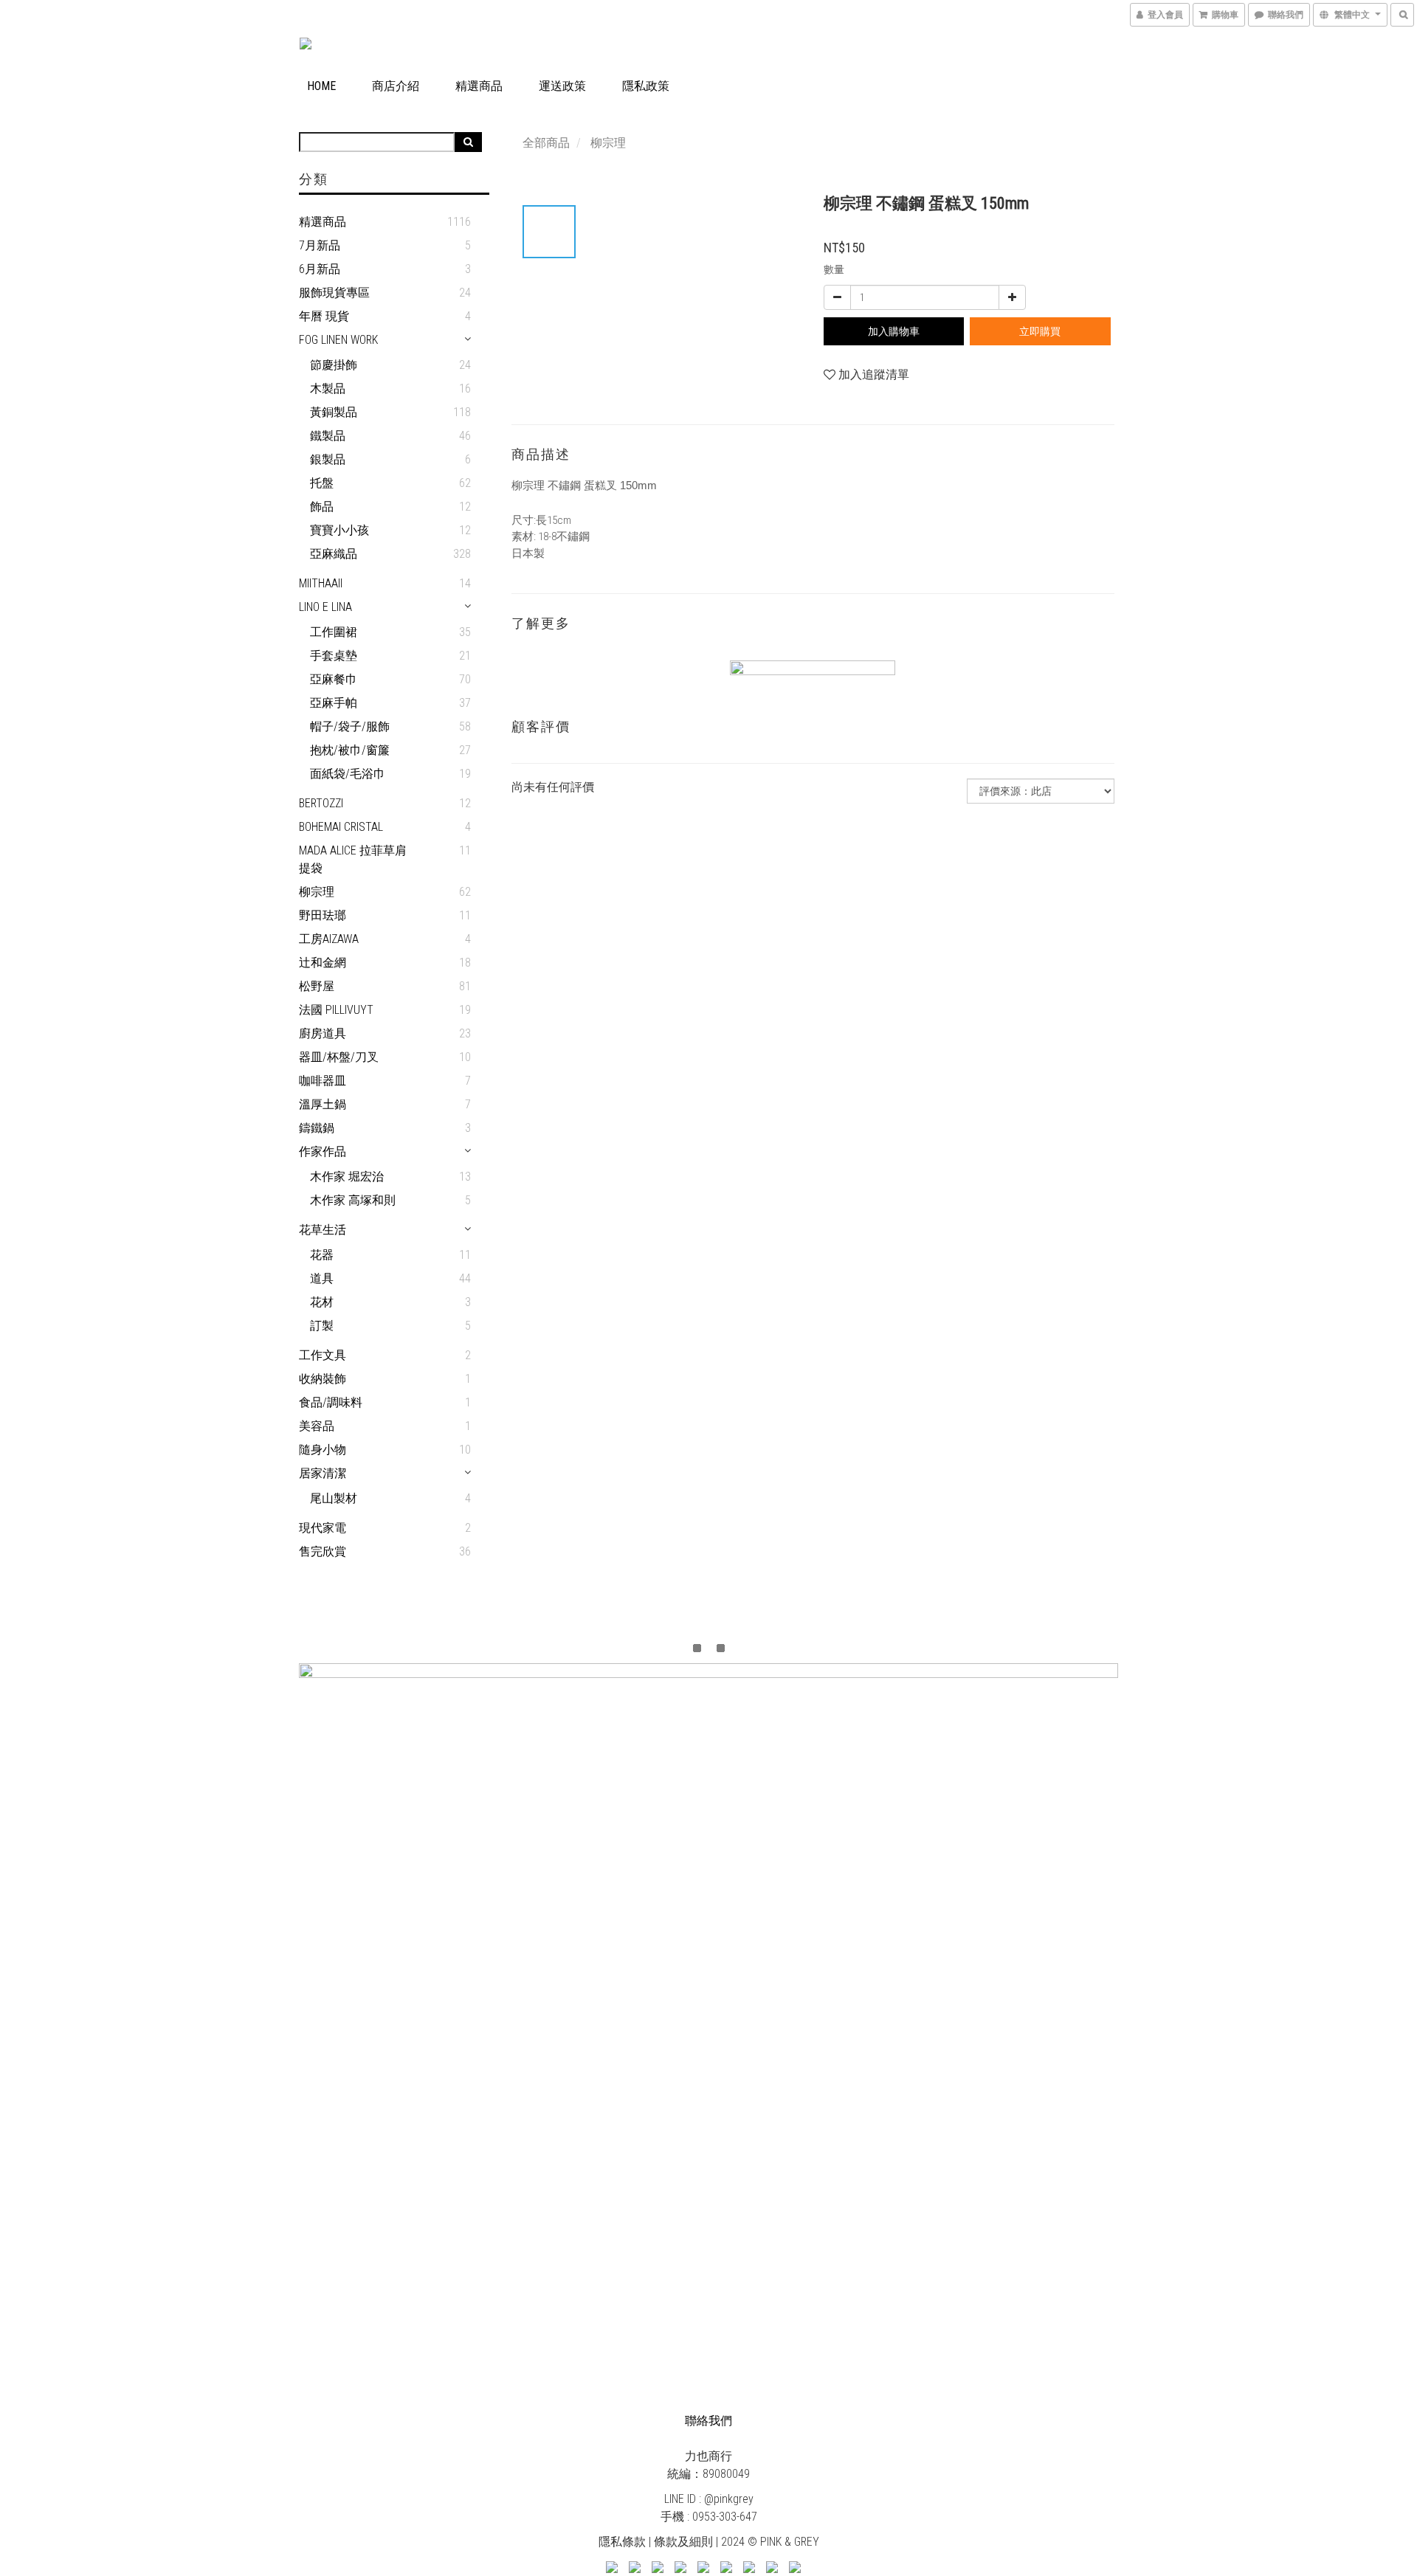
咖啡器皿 (323, 1081)
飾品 (322, 507)
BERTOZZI (321, 803)
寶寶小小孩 (339, 530)
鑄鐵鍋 (317, 1128)
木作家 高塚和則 (353, 1200)
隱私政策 (646, 86)
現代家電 (323, 1528)
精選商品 (479, 86)
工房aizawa (329, 939)
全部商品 (546, 143)
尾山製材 (334, 1498)
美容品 (317, 1426)
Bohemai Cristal (341, 827)
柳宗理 (317, 892)
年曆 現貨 (324, 316)
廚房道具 (323, 1033)
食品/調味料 (331, 1402)
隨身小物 (323, 1450)
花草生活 (323, 1230)
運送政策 (562, 86)
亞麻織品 (334, 554)
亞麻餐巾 (334, 679)
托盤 (322, 483)
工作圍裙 (334, 632)
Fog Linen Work (338, 340)
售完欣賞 (323, 1551)
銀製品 (328, 459)
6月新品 (320, 269)
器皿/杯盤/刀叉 (339, 1057)
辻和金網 (323, 963)
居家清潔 (323, 1473)
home (321, 86)
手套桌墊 (334, 656)
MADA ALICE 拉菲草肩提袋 (353, 859)
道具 (322, 1278)
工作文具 (323, 1355)
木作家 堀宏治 (347, 1177)
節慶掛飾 (334, 365)
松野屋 (317, 986)
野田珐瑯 (323, 915)
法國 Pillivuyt (336, 1010)
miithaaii (321, 583)
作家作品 (323, 1151)
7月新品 (320, 245)
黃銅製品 (334, 412)
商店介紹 (396, 86)
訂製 (322, 1326)
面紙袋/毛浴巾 (348, 774)
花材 (322, 1302)
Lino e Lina (325, 607)
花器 (322, 1255)
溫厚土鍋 (323, 1104)
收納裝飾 (323, 1379)
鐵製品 (328, 436)
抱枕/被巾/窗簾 (350, 750)
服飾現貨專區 (334, 293)
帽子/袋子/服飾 (350, 726)
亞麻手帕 (334, 703)
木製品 (328, 389)
